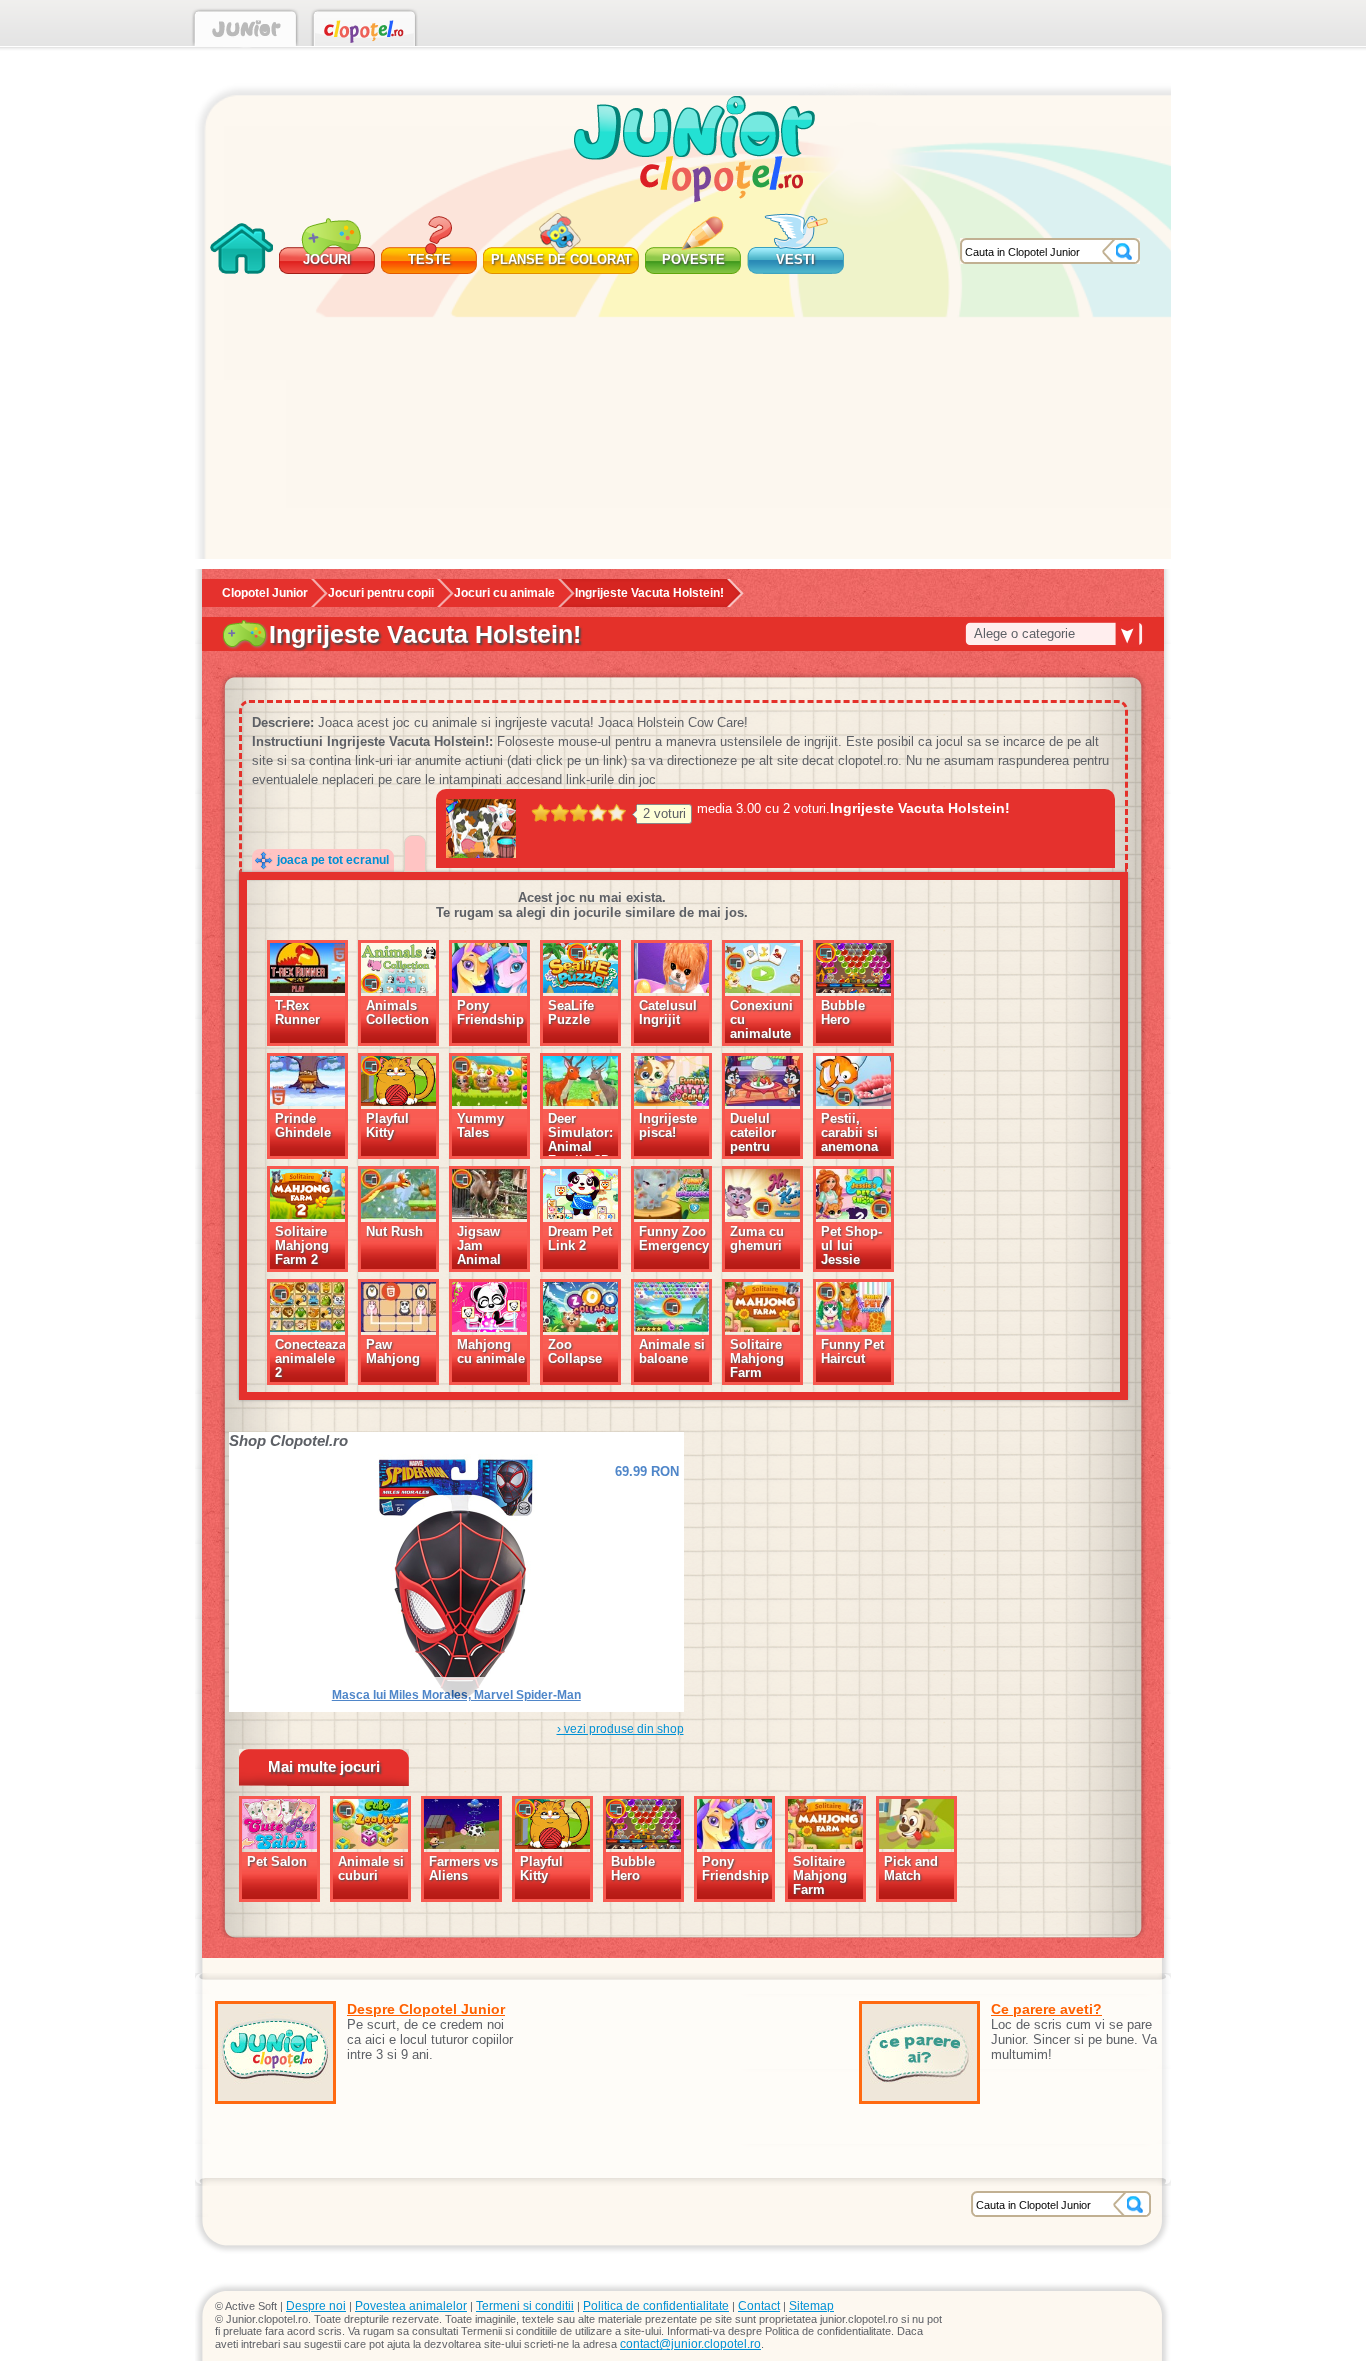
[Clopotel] (364, 32)
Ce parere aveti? (1046, 2009)
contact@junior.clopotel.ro (690, 2344)
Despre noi (316, 2306)
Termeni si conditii (525, 2306)
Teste (429, 259)
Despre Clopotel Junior (426, 2009)
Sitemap (811, 2306)
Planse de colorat (561, 259)
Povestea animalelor (411, 2306)
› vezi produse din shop (620, 1729)
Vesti (795, 259)
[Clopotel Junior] (245, 32)
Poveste (693, 259)
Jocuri (327, 259)
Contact (759, 2306)
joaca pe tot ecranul (333, 860)
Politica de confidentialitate (656, 2306)
